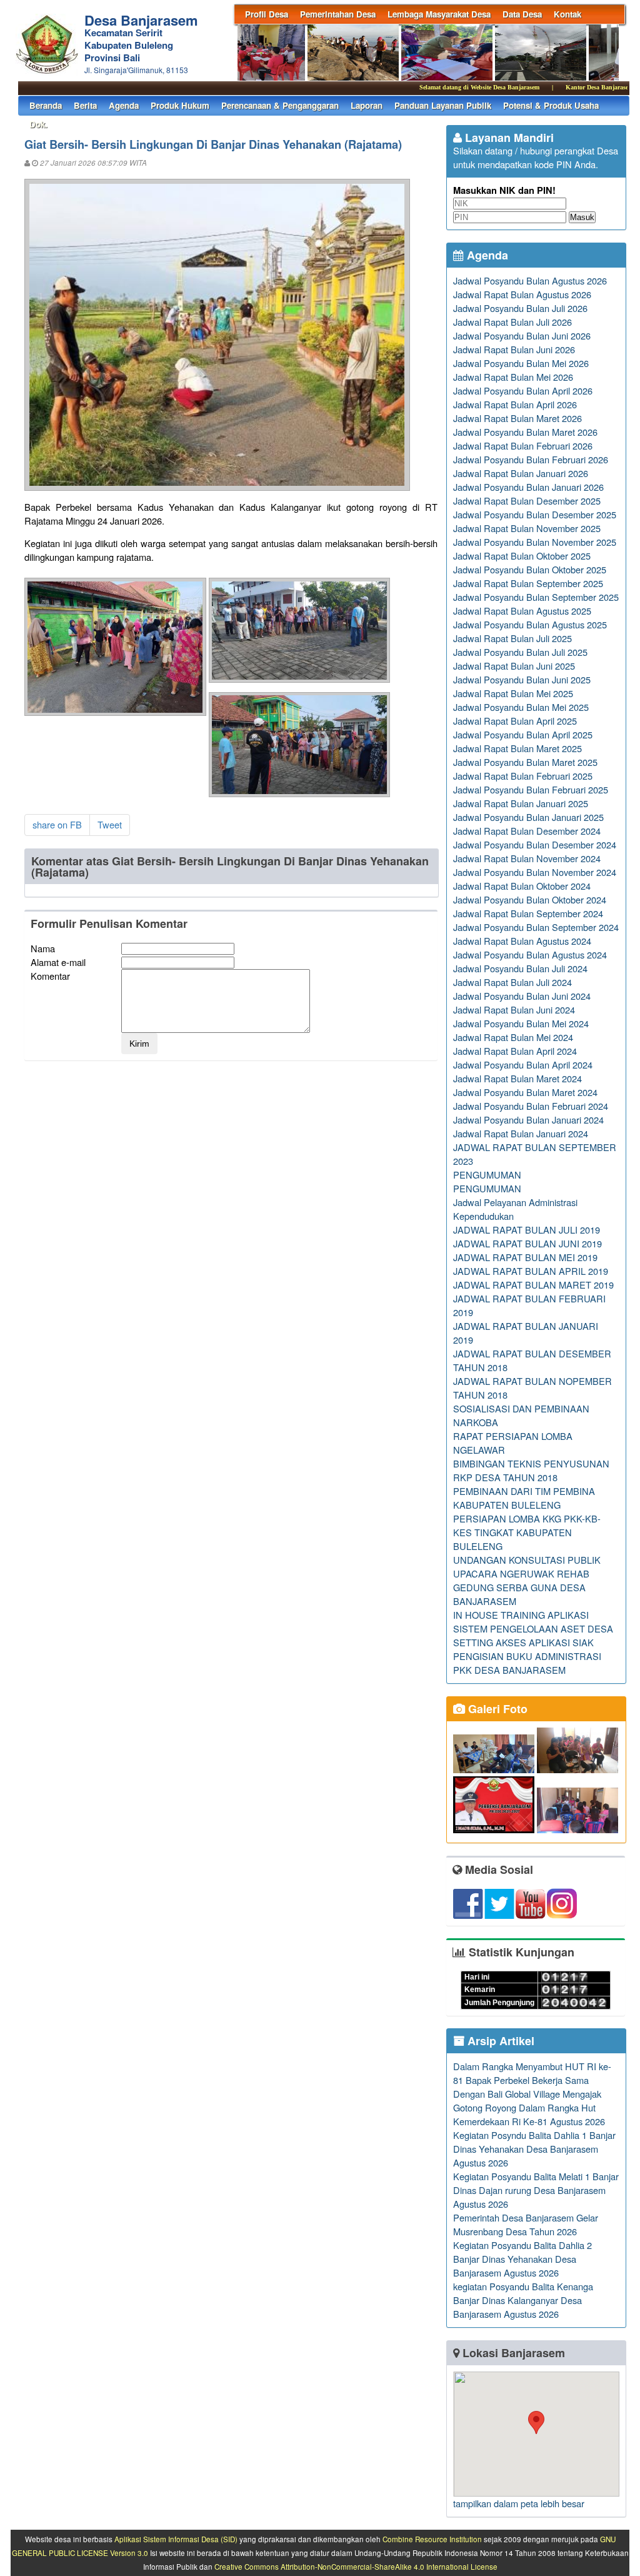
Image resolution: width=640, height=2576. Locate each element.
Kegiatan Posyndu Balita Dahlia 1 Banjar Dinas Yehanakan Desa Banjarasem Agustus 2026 (534, 2149)
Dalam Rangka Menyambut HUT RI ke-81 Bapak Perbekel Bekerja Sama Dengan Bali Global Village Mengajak (532, 2080)
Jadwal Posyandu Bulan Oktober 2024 (530, 899)
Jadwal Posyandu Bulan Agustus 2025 (530, 624)
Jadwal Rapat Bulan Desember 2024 (527, 831)
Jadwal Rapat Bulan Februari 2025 (523, 776)
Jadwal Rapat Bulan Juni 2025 (514, 666)
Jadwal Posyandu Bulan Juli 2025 (520, 652)
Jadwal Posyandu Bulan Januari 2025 (528, 817)
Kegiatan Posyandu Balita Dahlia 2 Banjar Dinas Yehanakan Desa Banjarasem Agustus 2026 (522, 2259)
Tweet (110, 824)
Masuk (582, 217)
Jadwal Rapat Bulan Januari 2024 (521, 1133)
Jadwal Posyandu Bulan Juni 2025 (522, 679)
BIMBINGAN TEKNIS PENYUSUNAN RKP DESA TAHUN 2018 (531, 1470)
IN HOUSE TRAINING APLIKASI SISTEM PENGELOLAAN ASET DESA (533, 1622)
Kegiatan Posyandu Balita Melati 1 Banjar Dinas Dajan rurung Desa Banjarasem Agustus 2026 (536, 2190)
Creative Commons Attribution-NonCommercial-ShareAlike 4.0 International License (356, 2567)
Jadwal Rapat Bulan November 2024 (527, 858)
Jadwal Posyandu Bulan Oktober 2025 (530, 569)
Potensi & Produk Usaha (551, 105)
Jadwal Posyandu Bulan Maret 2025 (525, 762)
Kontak (567, 14)
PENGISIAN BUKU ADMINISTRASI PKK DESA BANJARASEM (527, 1663)
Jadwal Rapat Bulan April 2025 (515, 721)
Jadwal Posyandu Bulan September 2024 (536, 927)
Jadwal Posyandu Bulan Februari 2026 (531, 459)
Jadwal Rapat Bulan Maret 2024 (517, 1078)
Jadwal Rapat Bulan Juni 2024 (514, 1009)
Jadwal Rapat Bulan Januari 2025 (521, 803)
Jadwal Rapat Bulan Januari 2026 (521, 473)
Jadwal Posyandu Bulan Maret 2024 (525, 1092)
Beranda (46, 105)
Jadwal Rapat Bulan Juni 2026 (514, 349)
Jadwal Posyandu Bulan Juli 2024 (520, 968)
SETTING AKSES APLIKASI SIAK (523, 1642)
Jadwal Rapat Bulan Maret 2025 (517, 748)
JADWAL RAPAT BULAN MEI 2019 (525, 1257)
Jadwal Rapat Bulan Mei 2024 (513, 1037)
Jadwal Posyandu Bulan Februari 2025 (531, 789)
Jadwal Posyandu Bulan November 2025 (535, 542)
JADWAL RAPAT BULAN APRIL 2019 (531, 1271)
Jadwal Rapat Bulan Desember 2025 (527, 501)
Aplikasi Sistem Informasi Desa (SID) (176, 2539)
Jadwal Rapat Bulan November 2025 (527, 528)
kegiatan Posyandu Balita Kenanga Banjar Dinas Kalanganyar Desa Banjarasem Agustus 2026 (523, 2300)
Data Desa (522, 14)
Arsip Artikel (499, 2041)
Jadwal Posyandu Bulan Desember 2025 (535, 514)
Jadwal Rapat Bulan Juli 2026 (512, 322)
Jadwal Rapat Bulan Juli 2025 (512, 638)
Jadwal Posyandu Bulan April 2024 (523, 1064)
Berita (85, 105)
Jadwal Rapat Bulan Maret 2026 (517, 418)
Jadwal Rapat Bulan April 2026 (515, 404)
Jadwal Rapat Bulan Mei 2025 (513, 693)
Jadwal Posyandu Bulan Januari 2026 (528, 487)
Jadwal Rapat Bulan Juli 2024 (512, 982)
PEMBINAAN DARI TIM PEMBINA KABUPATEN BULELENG (524, 1498)
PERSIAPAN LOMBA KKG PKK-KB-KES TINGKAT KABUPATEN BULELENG (527, 1532)
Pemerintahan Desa (338, 14)
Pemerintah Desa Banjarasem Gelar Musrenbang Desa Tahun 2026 (526, 2224)
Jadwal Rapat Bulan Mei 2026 (513, 377)
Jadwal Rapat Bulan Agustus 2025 (522, 611)
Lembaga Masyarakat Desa (439, 14)
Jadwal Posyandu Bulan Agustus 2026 (530, 280)
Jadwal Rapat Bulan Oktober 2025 (522, 556)
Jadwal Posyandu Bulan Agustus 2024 (530, 954)
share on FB (57, 824)
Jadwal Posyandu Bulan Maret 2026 (525, 432)
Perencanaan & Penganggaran (280, 105)
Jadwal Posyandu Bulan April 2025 (523, 734)
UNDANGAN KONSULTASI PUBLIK (527, 1560)
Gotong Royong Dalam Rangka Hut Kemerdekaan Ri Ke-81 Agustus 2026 (529, 2114)
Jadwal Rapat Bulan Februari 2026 (523, 445)
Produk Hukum (180, 105)
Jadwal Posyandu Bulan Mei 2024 (521, 1023)
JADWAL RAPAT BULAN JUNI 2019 (527, 1243)
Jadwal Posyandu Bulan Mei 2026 (521, 363)
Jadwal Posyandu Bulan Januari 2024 (528, 1119)
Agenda (124, 105)
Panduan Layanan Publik (443, 105)
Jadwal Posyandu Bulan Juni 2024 (522, 996)
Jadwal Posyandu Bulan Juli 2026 (520, 308)
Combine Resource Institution (432, 2539)
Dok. (38, 124)
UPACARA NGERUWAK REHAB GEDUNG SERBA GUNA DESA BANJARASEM (521, 1587)
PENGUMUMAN (487, 1175)
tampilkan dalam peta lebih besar (519, 2503)
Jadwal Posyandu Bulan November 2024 (535, 872)
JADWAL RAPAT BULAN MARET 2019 (533, 1285)
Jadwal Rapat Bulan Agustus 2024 (522, 941)
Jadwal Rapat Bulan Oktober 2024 (522, 886)
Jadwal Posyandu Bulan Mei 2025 (521, 707)
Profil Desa (267, 14)
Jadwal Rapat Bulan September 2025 (528, 583)
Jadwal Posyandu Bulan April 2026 (523, 390)
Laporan (367, 105)
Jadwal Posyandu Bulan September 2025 (536, 597)
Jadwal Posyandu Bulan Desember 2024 (535, 844)
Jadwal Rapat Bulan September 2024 (528, 913)
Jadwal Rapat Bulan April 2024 (515, 1051)
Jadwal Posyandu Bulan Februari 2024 (531, 1106)
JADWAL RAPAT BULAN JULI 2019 (527, 1230)
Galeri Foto (496, 1709)
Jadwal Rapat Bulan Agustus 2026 (522, 294)
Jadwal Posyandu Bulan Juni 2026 (522, 335)
